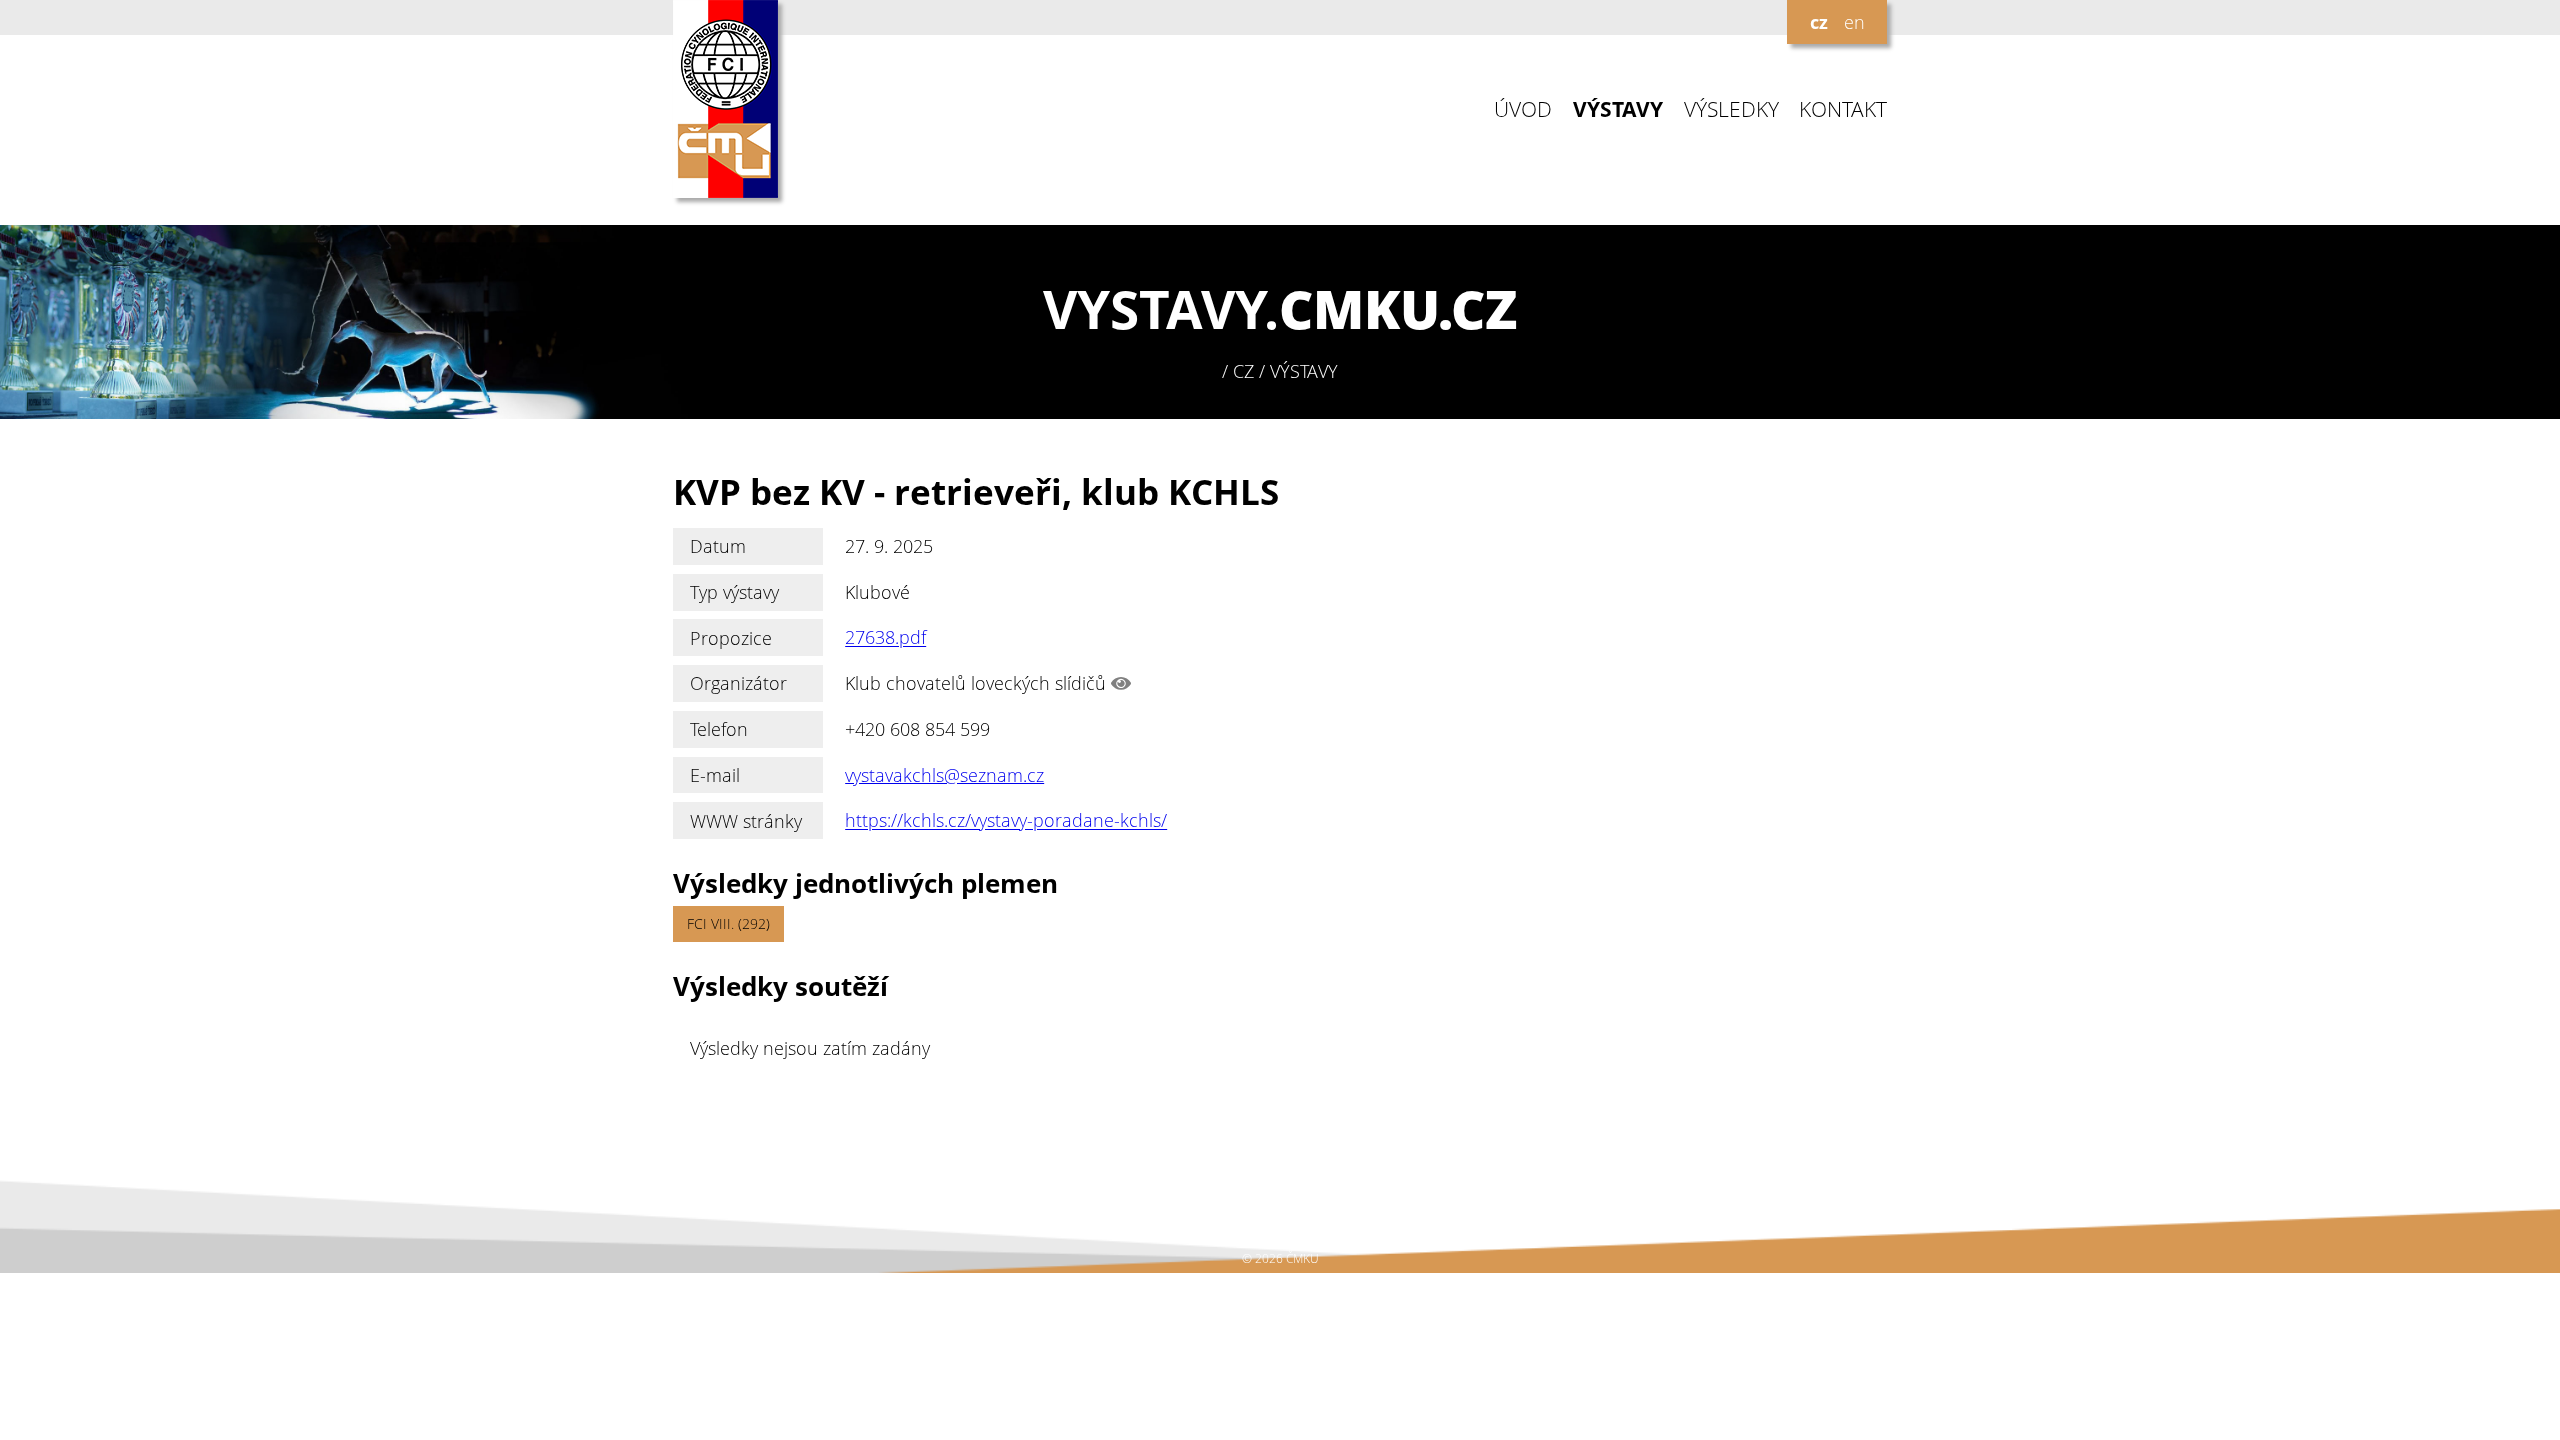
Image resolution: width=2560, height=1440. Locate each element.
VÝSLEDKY (1731, 109)
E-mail (715, 775)
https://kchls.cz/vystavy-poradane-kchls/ (1006, 821)
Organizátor (738, 683)
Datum (718, 546)
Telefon (719, 729)
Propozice (731, 638)
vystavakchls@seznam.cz (944, 775)
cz (1819, 22)
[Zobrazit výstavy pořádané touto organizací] (1121, 683)
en (1854, 22)
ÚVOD (1523, 109)
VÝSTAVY (1618, 109)
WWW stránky (746, 821)
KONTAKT (1843, 109)
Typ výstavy (734, 592)
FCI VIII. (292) (728, 923)
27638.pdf (885, 638)
